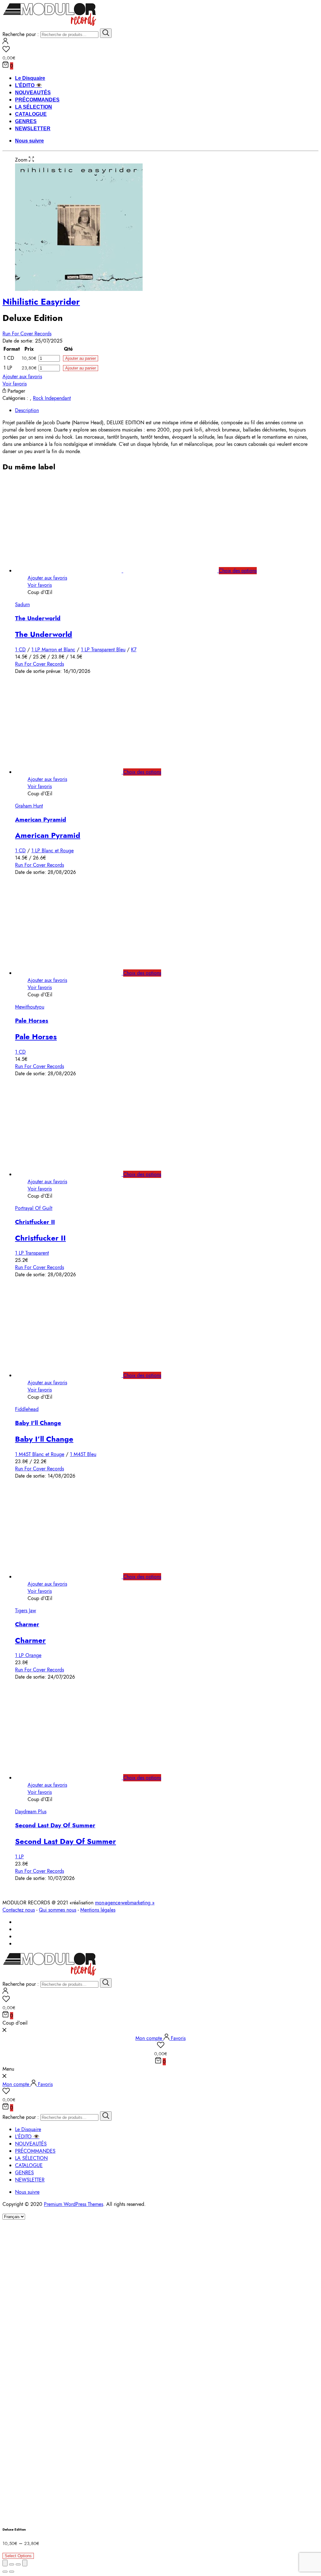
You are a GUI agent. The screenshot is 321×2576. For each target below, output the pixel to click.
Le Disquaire (30, 78)
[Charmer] (75, 1577)
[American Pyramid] (75, 772)
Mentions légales (98, 1910)
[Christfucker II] (75, 1174)
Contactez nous (19, 1910)
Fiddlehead (27, 1409)
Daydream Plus (31, 1812)
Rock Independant (52, 398)
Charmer (27, 1624)
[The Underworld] (123, 571)
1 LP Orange (28, 1655)
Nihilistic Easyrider (41, 302)
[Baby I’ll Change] (75, 1375)
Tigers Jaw (26, 1611)
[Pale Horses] (75, 973)
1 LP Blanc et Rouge (53, 851)
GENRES (26, 121)
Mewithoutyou (30, 1007)
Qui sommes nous (58, 1910)
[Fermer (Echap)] (5, 2563)
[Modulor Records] (50, 25)
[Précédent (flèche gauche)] (5, 2572)
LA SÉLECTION (34, 107)
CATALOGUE (31, 114)
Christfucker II (35, 1222)
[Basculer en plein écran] (18, 2564)
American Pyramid (41, 820)
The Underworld (38, 618)
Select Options (18, 2556)
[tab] (167, 410)
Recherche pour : (21, 34)
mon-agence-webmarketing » (125, 1903)
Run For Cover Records (27, 334)
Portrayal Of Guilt (34, 1208)
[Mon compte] (5, 42)
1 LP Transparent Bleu (103, 650)
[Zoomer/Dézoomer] (25, 2563)
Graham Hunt (29, 806)
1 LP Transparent (32, 1253)
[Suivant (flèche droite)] (12, 2572)
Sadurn (22, 604)
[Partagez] (12, 2564)
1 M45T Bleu (83, 1454)
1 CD (20, 650)
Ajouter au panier (81, 358)
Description (27, 410)
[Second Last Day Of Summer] (75, 1778)
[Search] (106, 33)
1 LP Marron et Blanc (53, 650)
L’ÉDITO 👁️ (29, 85)
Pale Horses (32, 1021)
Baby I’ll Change (38, 1423)
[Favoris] (160, 50)
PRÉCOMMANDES (37, 100)
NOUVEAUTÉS (33, 93)
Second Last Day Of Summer (55, 1825)
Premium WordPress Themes (74, 2204)
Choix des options (238, 571)
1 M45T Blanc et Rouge (40, 1454)
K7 (134, 650)
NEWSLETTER (33, 129)
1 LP (19, 1857)
